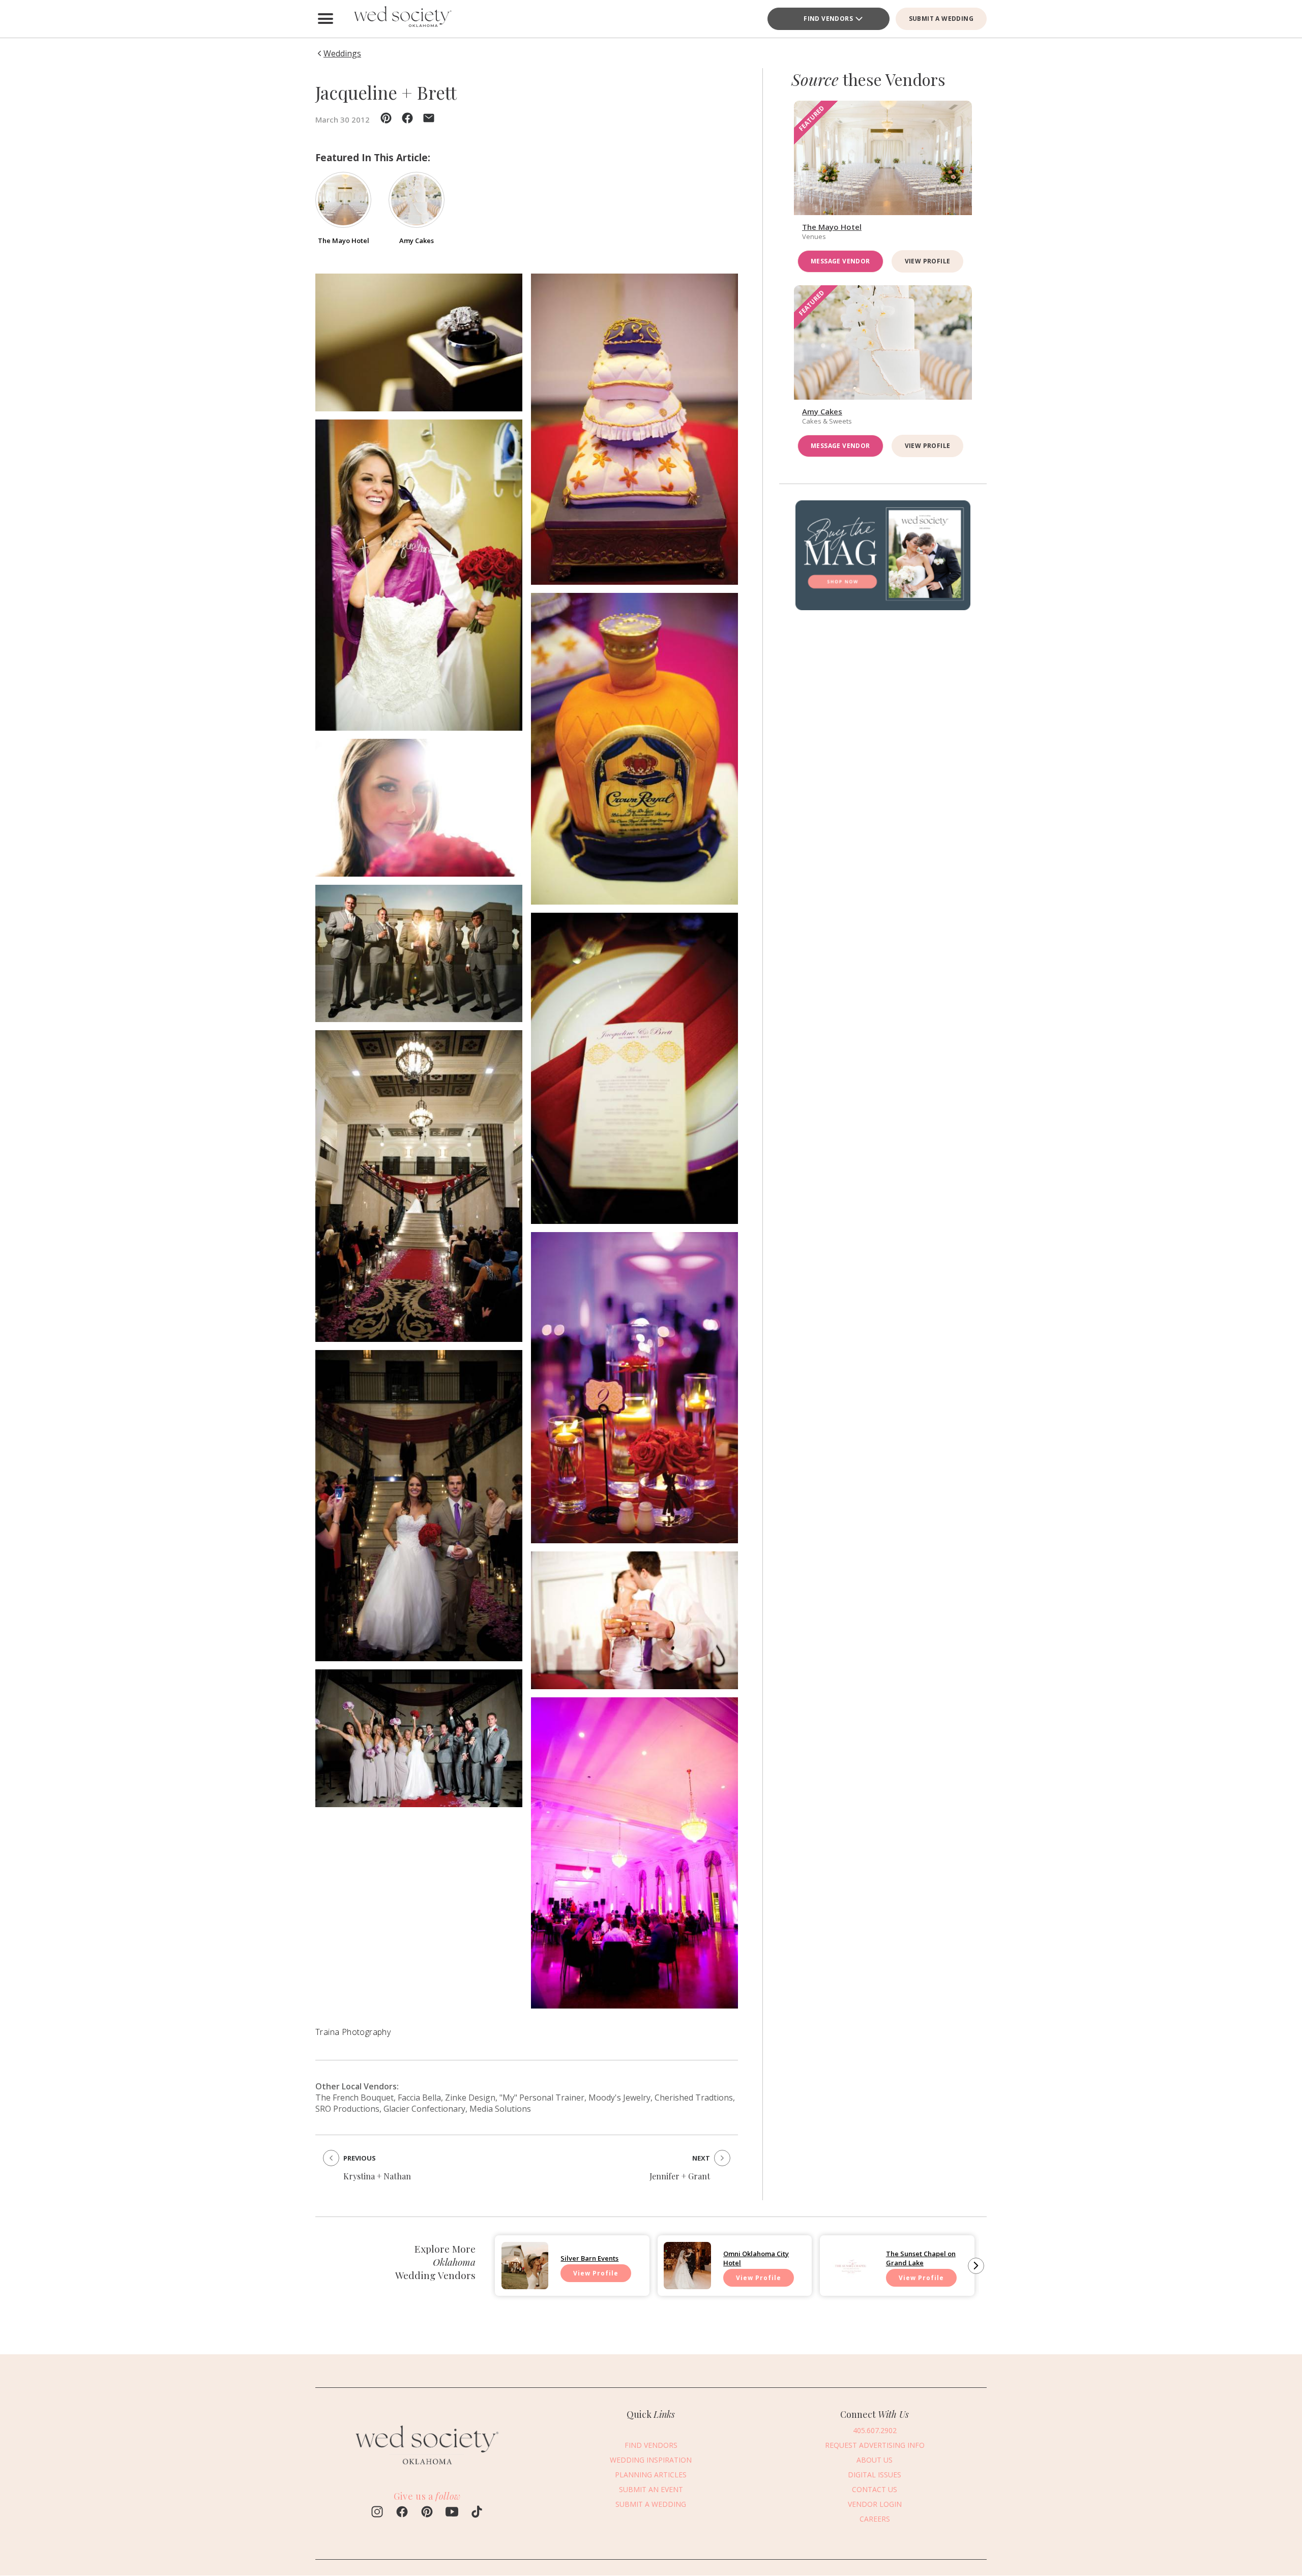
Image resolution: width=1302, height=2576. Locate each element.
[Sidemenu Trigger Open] (325, 19)
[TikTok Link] (477, 2513)
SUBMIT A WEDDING (941, 19)
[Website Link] (427, 2470)
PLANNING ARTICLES (651, 2475)
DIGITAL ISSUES (875, 2475)
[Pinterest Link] (427, 2513)
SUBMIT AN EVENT (651, 2489)
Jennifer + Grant (680, 2176)
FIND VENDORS (828, 19)
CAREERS (875, 2519)
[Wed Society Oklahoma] (402, 19)
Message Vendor (840, 261)
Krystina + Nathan (377, 2176)
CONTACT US (875, 2489)
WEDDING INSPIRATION (651, 2460)
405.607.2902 (875, 2430)
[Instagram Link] (377, 2513)
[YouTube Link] (452, 2513)
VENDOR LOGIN (875, 2504)
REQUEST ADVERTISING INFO (875, 2445)
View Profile (928, 261)
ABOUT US (875, 2460)
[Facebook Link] (402, 2513)
